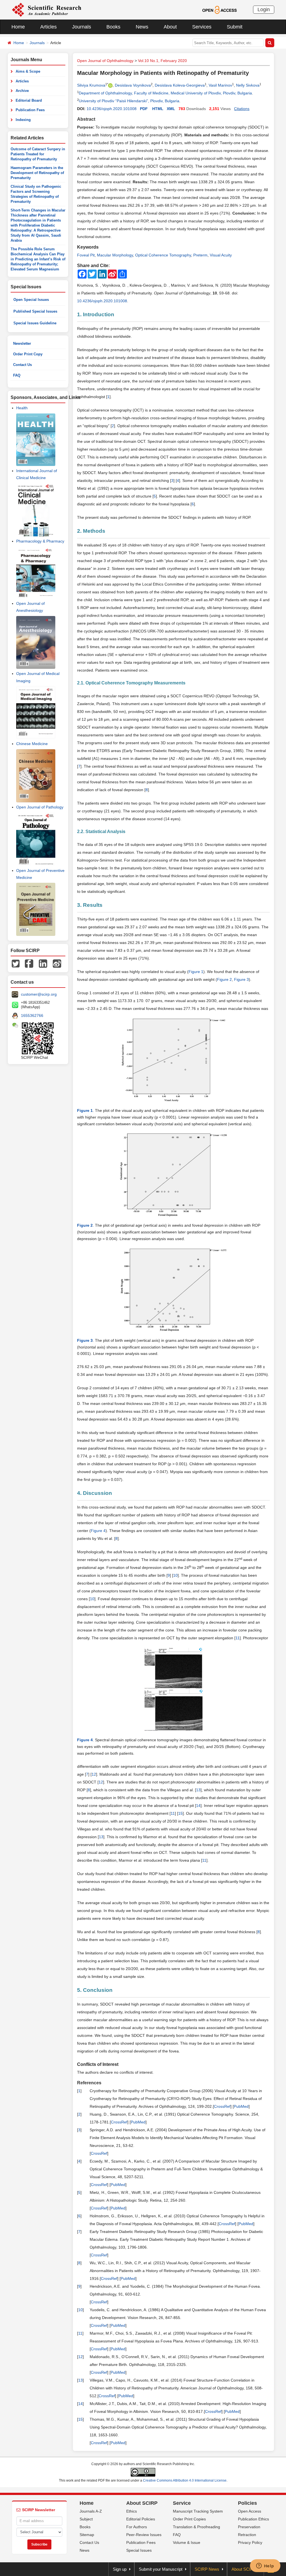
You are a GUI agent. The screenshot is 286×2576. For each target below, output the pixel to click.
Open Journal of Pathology (40, 807)
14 (198, 1806)
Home (18, 27)
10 (175, 1575)
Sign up (120, 2569)
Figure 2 (224, 979)
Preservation (249, 2527)
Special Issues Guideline (35, 323)
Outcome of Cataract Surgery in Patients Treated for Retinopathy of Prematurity (38, 154)
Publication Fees (30, 110)
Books (113, 27)
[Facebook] (29, 963)
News (142, 27)
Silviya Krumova (91, 85)
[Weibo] (57, 963)
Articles (48, 27)
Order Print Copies (189, 2519)
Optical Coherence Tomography (163, 255)
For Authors (137, 2527)
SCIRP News (207, 2569)
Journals (82, 27)
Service (182, 2503)
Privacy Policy (250, 2542)
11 (238, 1638)
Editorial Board (29, 100)
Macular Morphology (115, 255)
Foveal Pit (86, 255)
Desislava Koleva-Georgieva (180, 85)
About (170, 27)
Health (22, 408)
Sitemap (87, 2535)
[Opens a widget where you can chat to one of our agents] (265, 2566)
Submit (235, 27)
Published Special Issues (35, 311)
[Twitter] (16, 963)
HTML (158, 109)
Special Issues (139, 2550)
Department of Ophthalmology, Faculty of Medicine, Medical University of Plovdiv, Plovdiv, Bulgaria (165, 93)
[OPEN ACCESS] (219, 9)
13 (198, 1790)
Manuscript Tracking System (198, 2511)
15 (180, 1813)
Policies (247, 2503)
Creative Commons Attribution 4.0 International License (185, 2480)
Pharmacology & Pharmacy (40, 541)
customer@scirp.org (39, 994)
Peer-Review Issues (144, 2535)
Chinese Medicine (32, 744)
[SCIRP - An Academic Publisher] (47, 9)
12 (94, 1774)
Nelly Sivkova (248, 85)
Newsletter (22, 343)
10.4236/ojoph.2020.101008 (112, 109)
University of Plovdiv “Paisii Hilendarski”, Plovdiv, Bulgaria (129, 101)
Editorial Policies (141, 2519)
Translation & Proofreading (196, 2527)
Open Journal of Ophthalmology (105, 61)
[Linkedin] (43, 963)
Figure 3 (241, 979)
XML (171, 109)
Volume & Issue (187, 2542)
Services (202, 27)
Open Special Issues (31, 300)
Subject (86, 2519)
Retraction (247, 2535)
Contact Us (22, 365)
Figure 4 (98, 1531)
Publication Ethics (253, 2519)
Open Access (250, 2511)
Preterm (200, 255)
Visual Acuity (221, 255)
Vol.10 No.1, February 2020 (162, 61)
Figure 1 (196, 972)
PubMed (241, 2106)
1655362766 (32, 1015)
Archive (22, 91)
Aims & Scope (28, 71)
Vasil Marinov (220, 85)
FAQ (17, 375)
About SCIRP (142, 2503)
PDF (144, 109)
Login (264, 9)
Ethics (132, 2511)
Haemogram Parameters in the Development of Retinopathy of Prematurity (37, 173)
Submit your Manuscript (161, 2569)
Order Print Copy (28, 354)
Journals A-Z (91, 2511)
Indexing (23, 120)
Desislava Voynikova (133, 85)
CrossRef (222, 2106)
